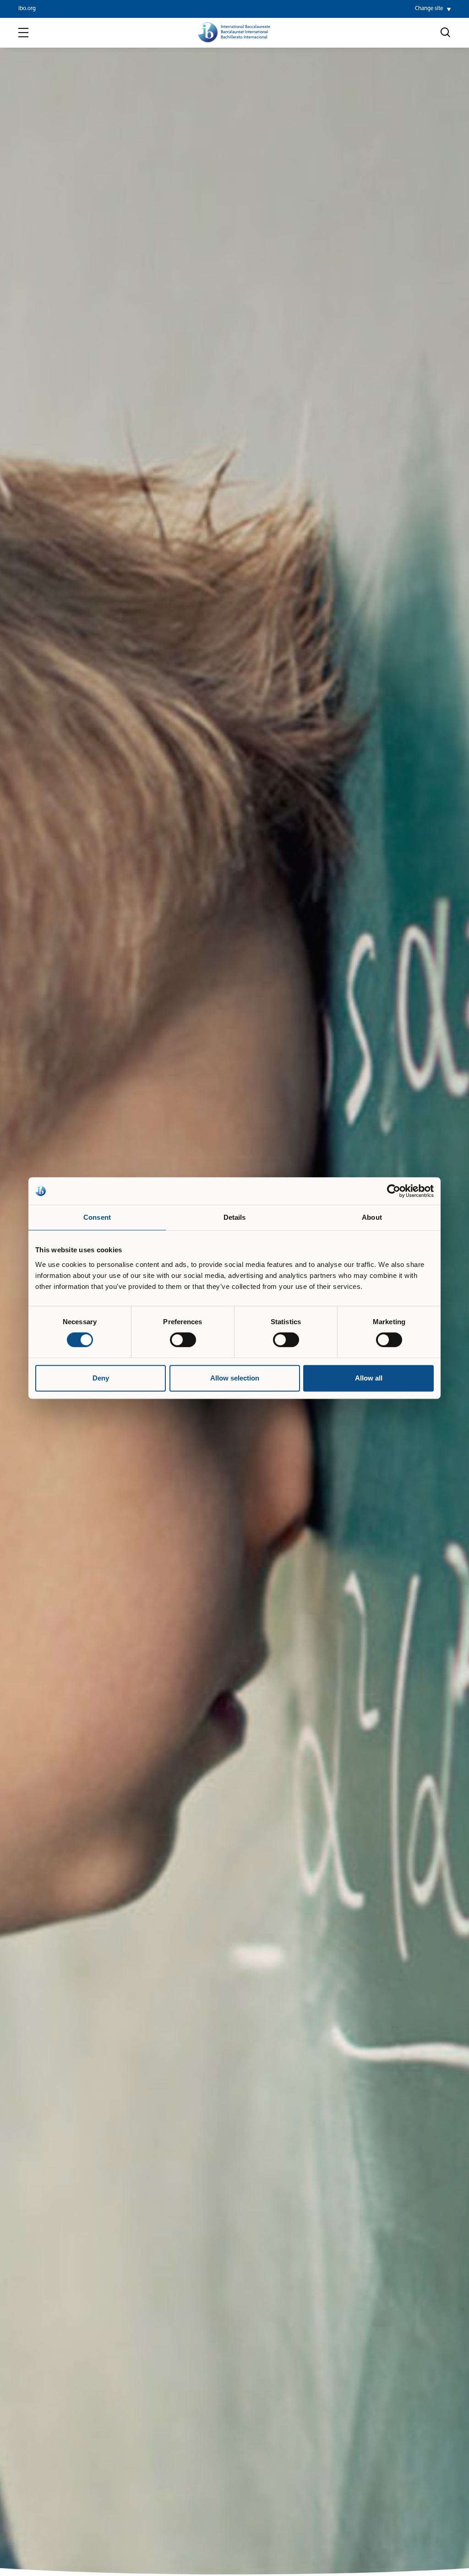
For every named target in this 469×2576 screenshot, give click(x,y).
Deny (101, 1378)
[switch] (183, 1340)
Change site (429, 9)
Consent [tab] (97, 1217)
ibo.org (27, 9)
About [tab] (372, 1217)
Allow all (369, 1378)
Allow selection (235, 1378)
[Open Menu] (23, 33)
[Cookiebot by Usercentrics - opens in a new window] (394, 1191)
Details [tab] (235, 1217)
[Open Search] (446, 33)
